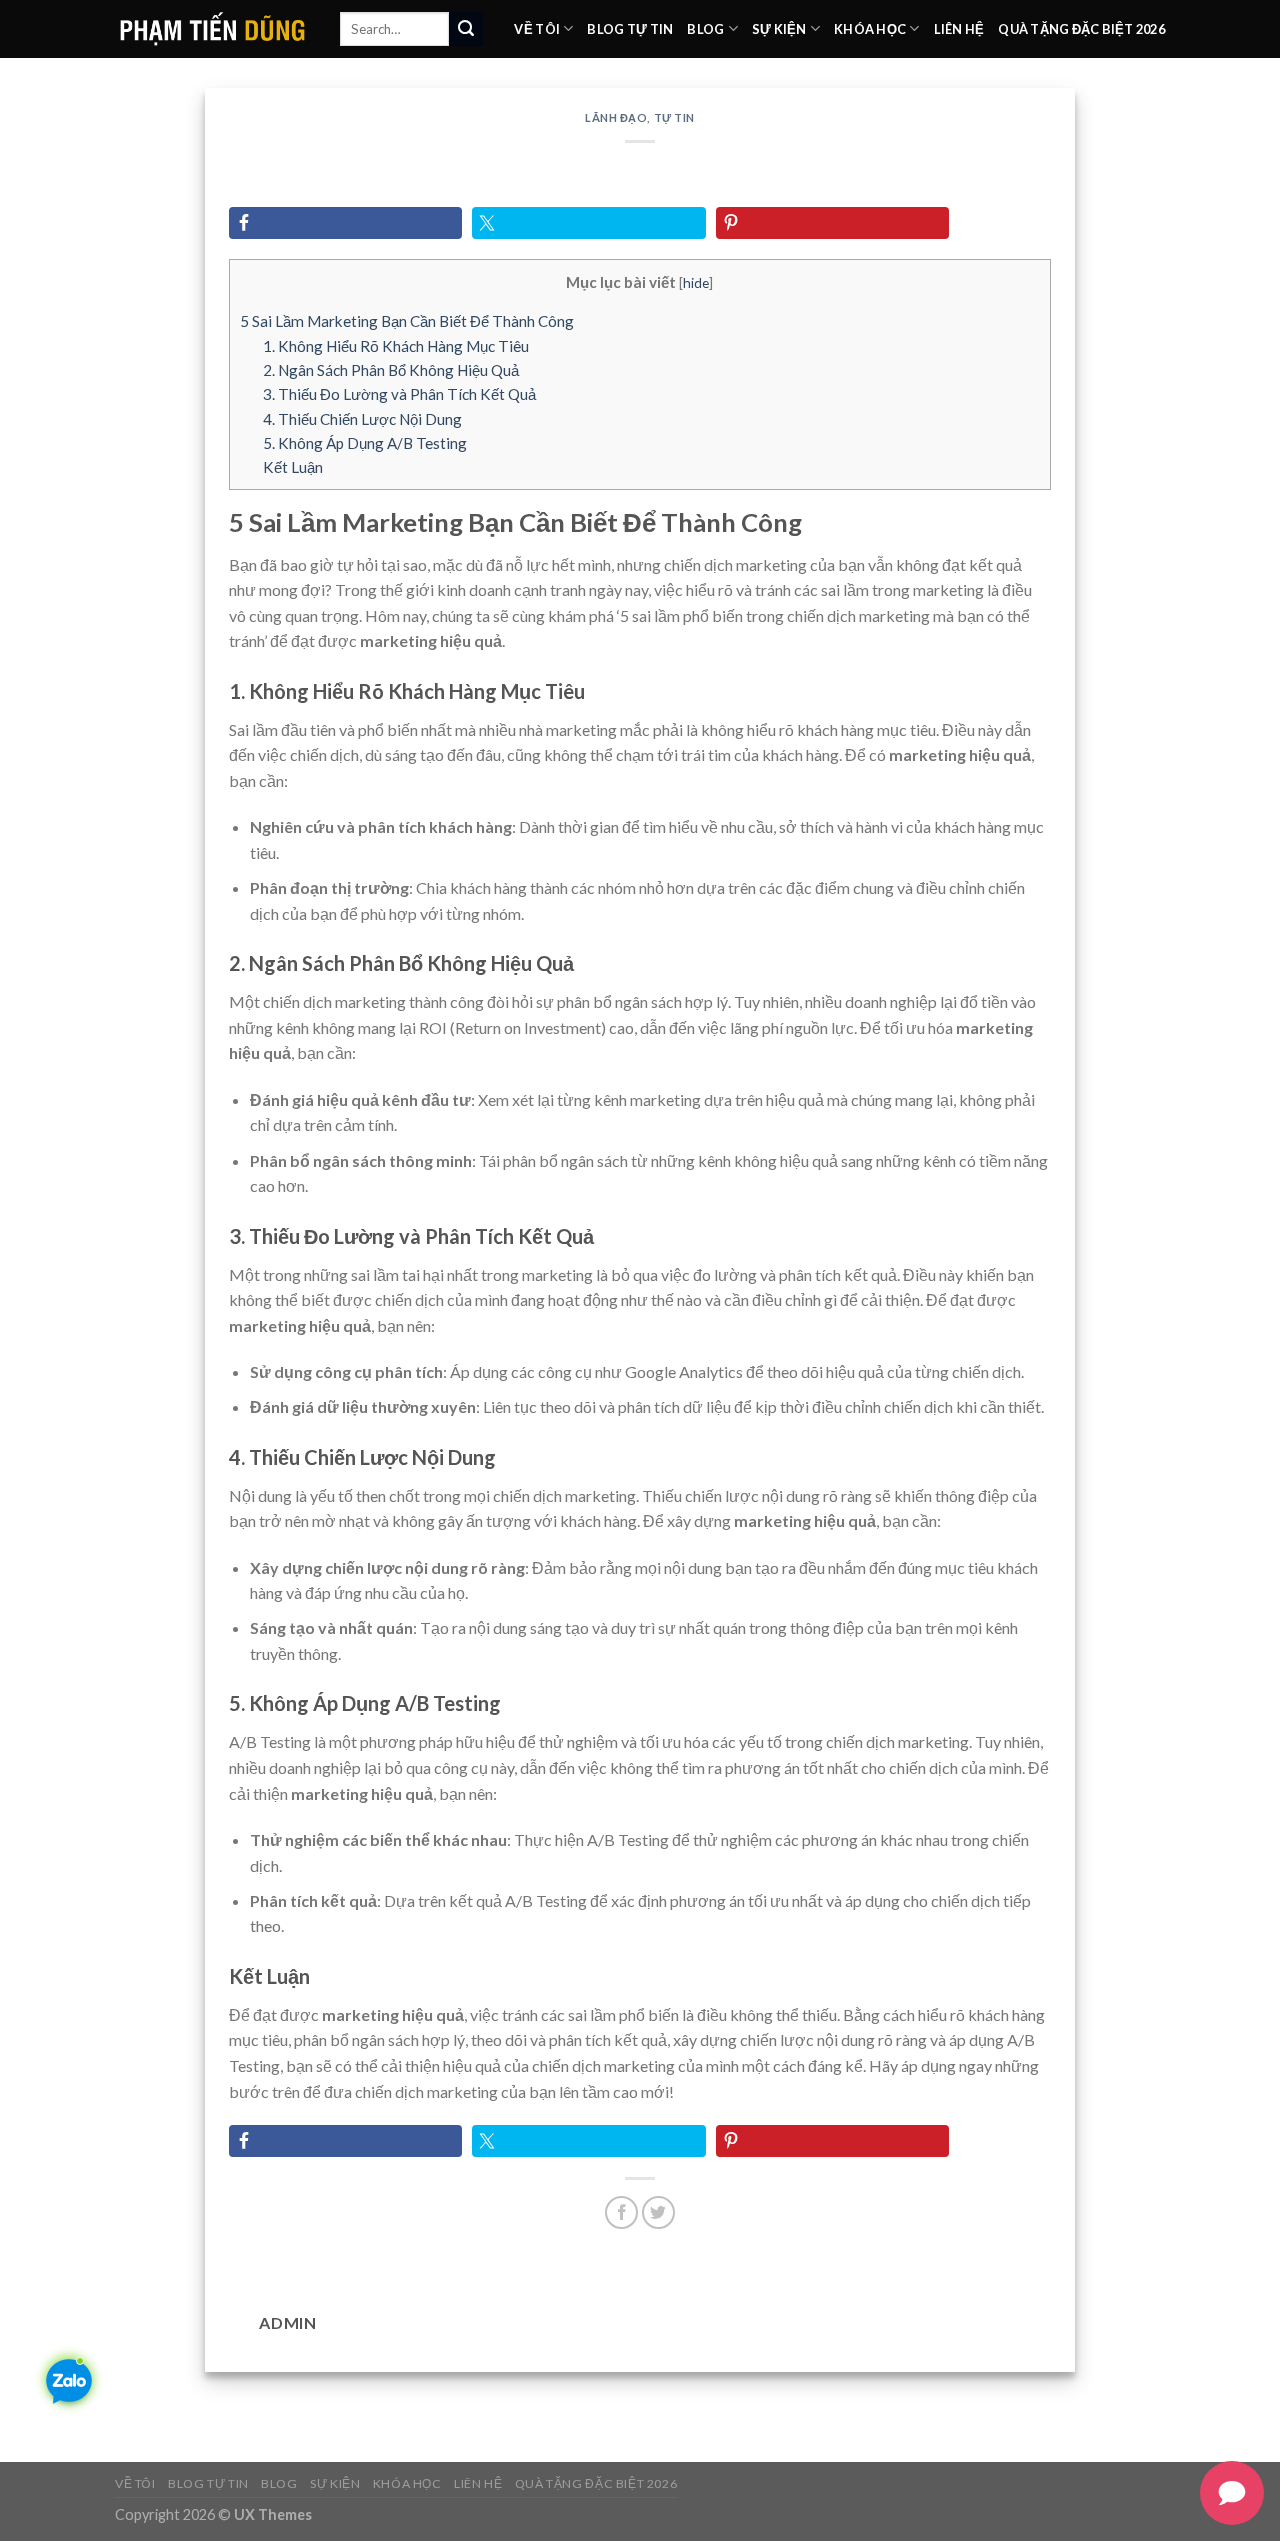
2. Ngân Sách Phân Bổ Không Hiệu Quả (391, 370)
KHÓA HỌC (870, 29)
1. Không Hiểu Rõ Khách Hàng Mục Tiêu (396, 346)
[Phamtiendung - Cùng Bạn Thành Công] (212, 28)
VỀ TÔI (537, 29)
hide (696, 282)
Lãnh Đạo (616, 117)
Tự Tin (674, 117)
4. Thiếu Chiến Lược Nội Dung (362, 419)
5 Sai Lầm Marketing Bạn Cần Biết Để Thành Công (407, 321)
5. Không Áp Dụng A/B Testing (365, 443)
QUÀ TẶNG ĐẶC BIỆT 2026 (1081, 29)
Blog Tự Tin (630, 29)
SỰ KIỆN (779, 29)
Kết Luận (293, 467)
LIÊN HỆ (959, 29)
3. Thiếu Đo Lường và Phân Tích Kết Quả (399, 394)
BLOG (705, 29)
